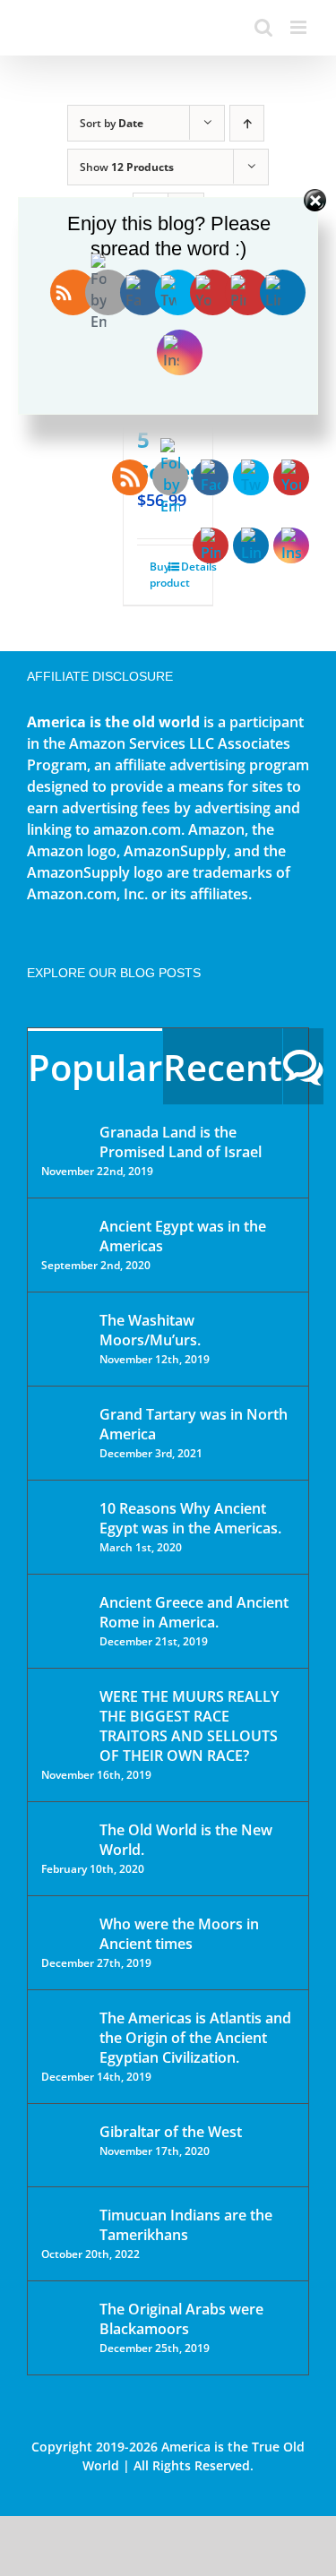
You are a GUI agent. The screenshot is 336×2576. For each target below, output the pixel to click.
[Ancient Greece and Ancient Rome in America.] (65, 1616)
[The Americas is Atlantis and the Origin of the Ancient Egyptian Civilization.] (65, 2031)
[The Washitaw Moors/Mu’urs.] (65, 1332)
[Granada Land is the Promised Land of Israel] (65, 1134)
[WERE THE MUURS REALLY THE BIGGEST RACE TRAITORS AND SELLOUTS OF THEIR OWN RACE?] (65, 1722)
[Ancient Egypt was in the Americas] (65, 1229)
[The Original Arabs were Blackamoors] (65, 2325)
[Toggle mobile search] (263, 27)
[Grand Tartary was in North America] (65, 1427)
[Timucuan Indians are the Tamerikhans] (65, 2220)
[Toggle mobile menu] (300, 27)
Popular (95, 1067)
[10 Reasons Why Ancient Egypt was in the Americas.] (65, 1527)
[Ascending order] (247, 123)
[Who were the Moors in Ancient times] (65, 1926)
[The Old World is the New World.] (65, 1838)
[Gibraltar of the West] (65, 2145)
